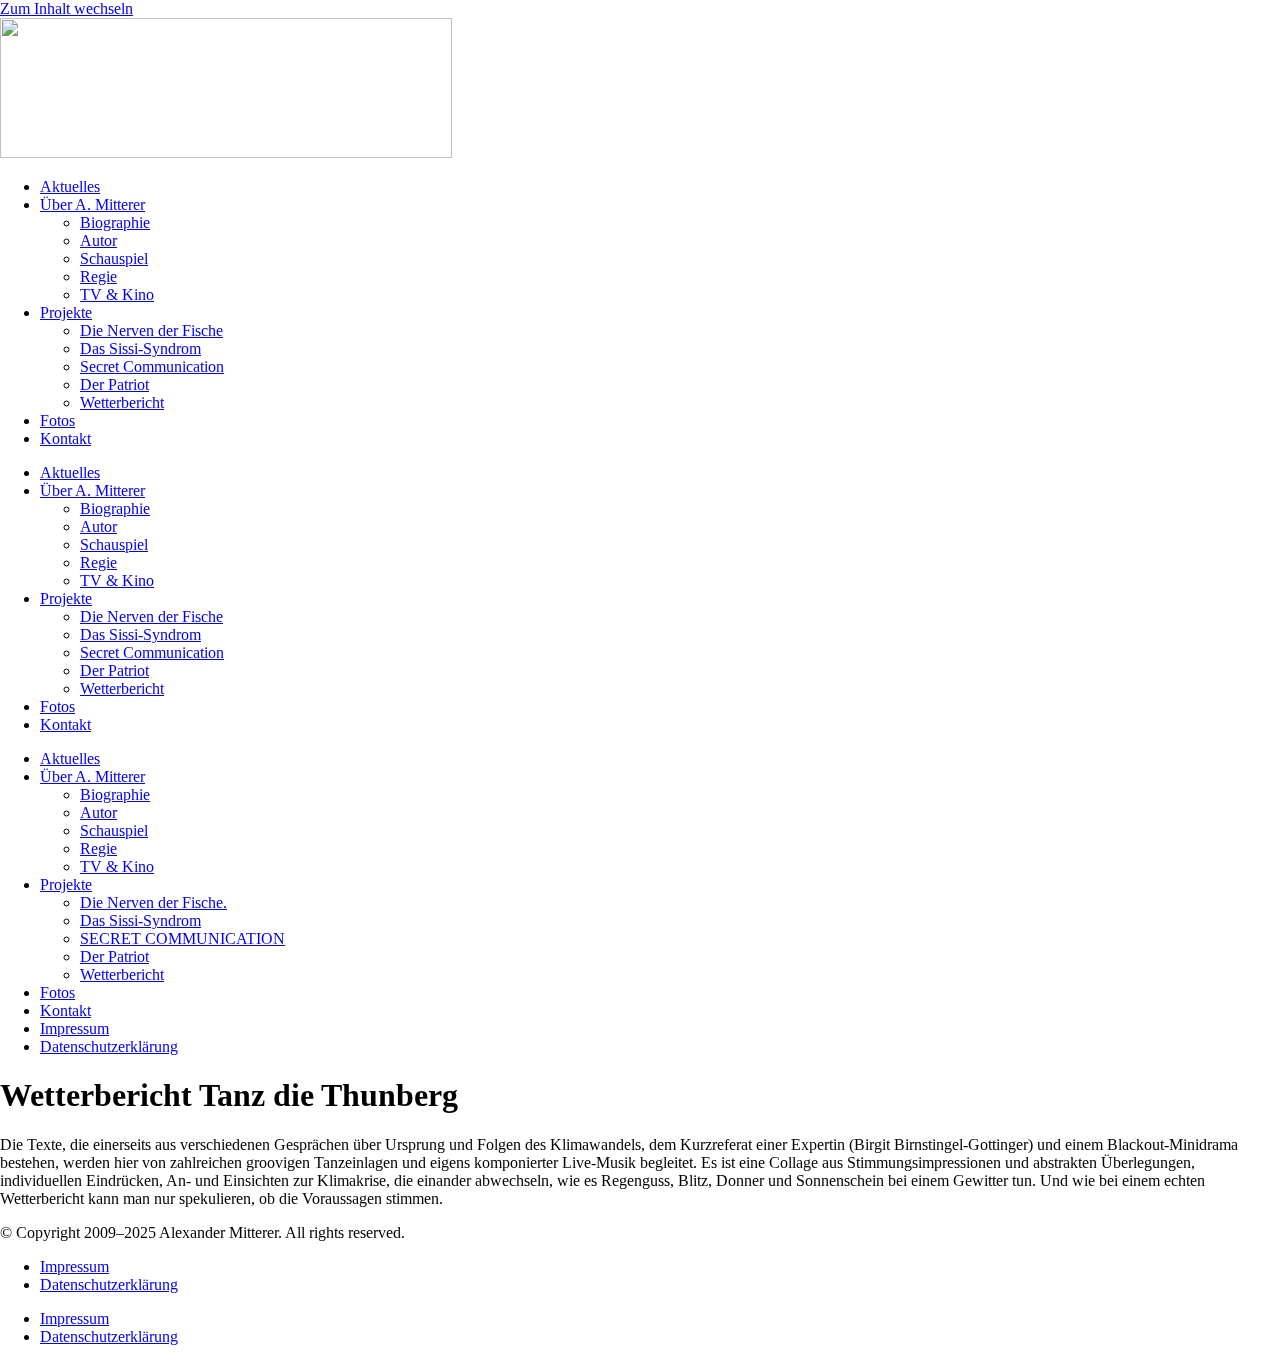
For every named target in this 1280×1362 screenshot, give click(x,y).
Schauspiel (114, 258)
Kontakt (65, 438)
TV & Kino (117, 294)
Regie (98, 276)
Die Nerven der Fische (151, 330)
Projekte (66, 312)
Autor (98, 240)
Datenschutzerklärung (109, 1046)
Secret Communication (152, 366)
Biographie (115, 222)
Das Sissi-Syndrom (140, 348)
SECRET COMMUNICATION (182, 938)
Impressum (74, 1028)
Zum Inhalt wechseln (66, 8)
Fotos (57, 420)
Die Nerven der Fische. (153, 902)
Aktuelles (70, 186)
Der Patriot (114, 384)
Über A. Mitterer (92, 204)
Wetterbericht (122, 402)
